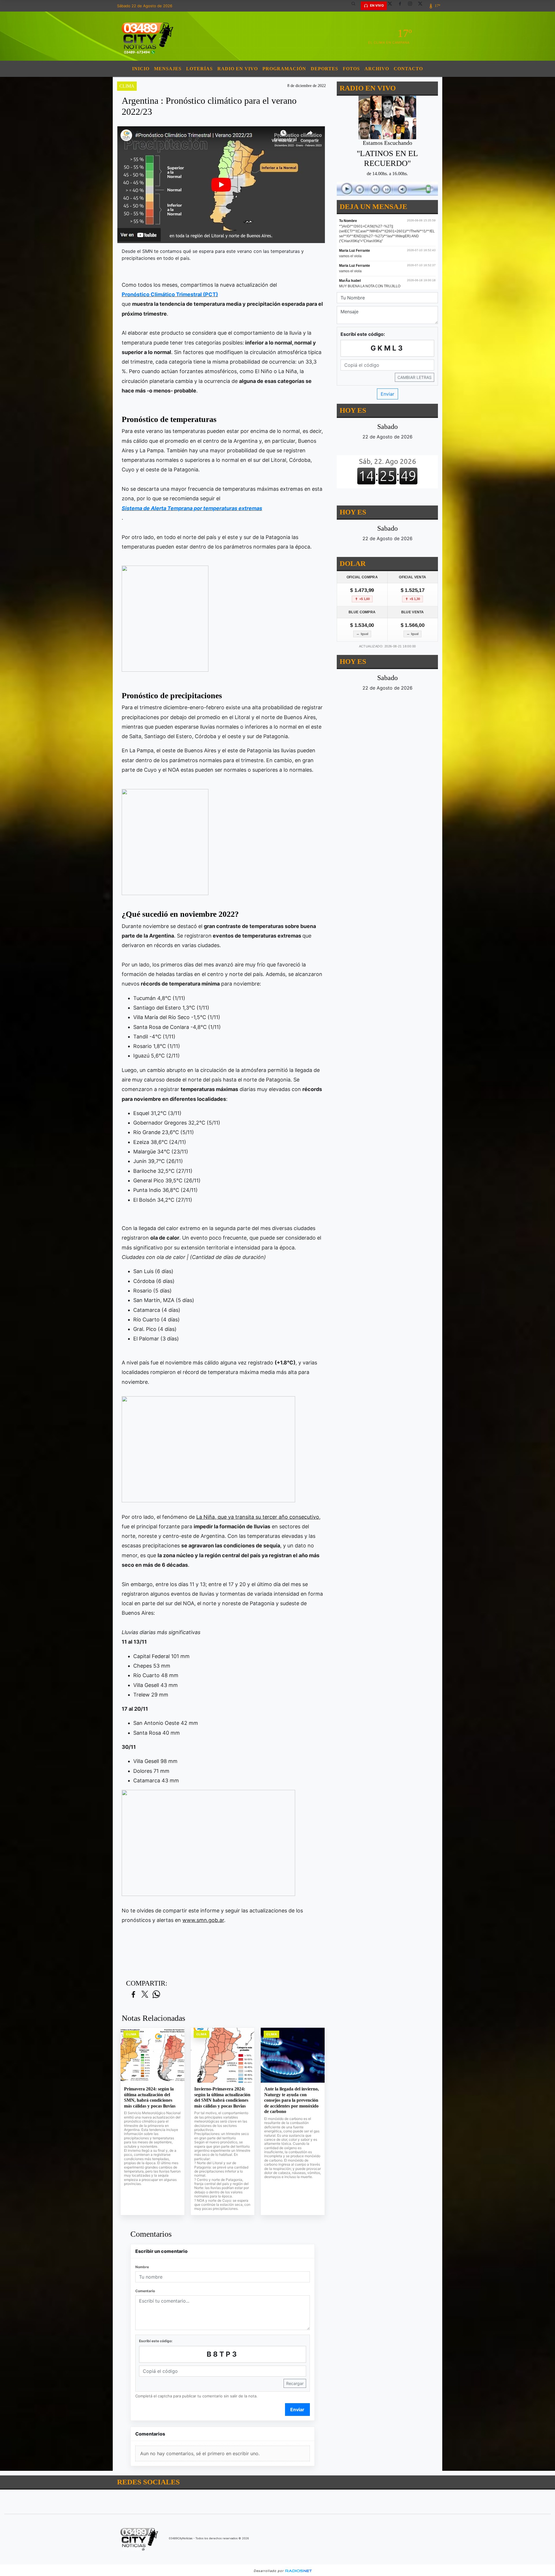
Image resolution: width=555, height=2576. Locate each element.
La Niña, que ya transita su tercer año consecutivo (258, 1517)
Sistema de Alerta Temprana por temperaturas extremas (192, 508)
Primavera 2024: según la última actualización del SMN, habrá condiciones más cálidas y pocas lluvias (150, 2097)
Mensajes (168, 69)
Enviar (297, 2410)
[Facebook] (402, 6)
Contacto (408, 69)
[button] (356, 6)
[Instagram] (412, 6)
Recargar (295, 2383)
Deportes (324, 69)
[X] (392, 6)
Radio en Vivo (238, 69)
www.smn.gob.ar (203, 1920)
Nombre (142, 2267)
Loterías (199, 69)
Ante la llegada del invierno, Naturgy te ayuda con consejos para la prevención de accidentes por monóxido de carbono (292, 2100)
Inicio (141, 69)
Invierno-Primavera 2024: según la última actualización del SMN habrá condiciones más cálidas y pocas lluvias (222, 2097)
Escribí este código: (156, 2341)
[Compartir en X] (145, 1995)
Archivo (377, 69)
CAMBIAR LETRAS (415, 377)
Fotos (351, 69)
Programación (284, 69)
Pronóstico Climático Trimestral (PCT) (170, 294)
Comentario (145, 2291)
